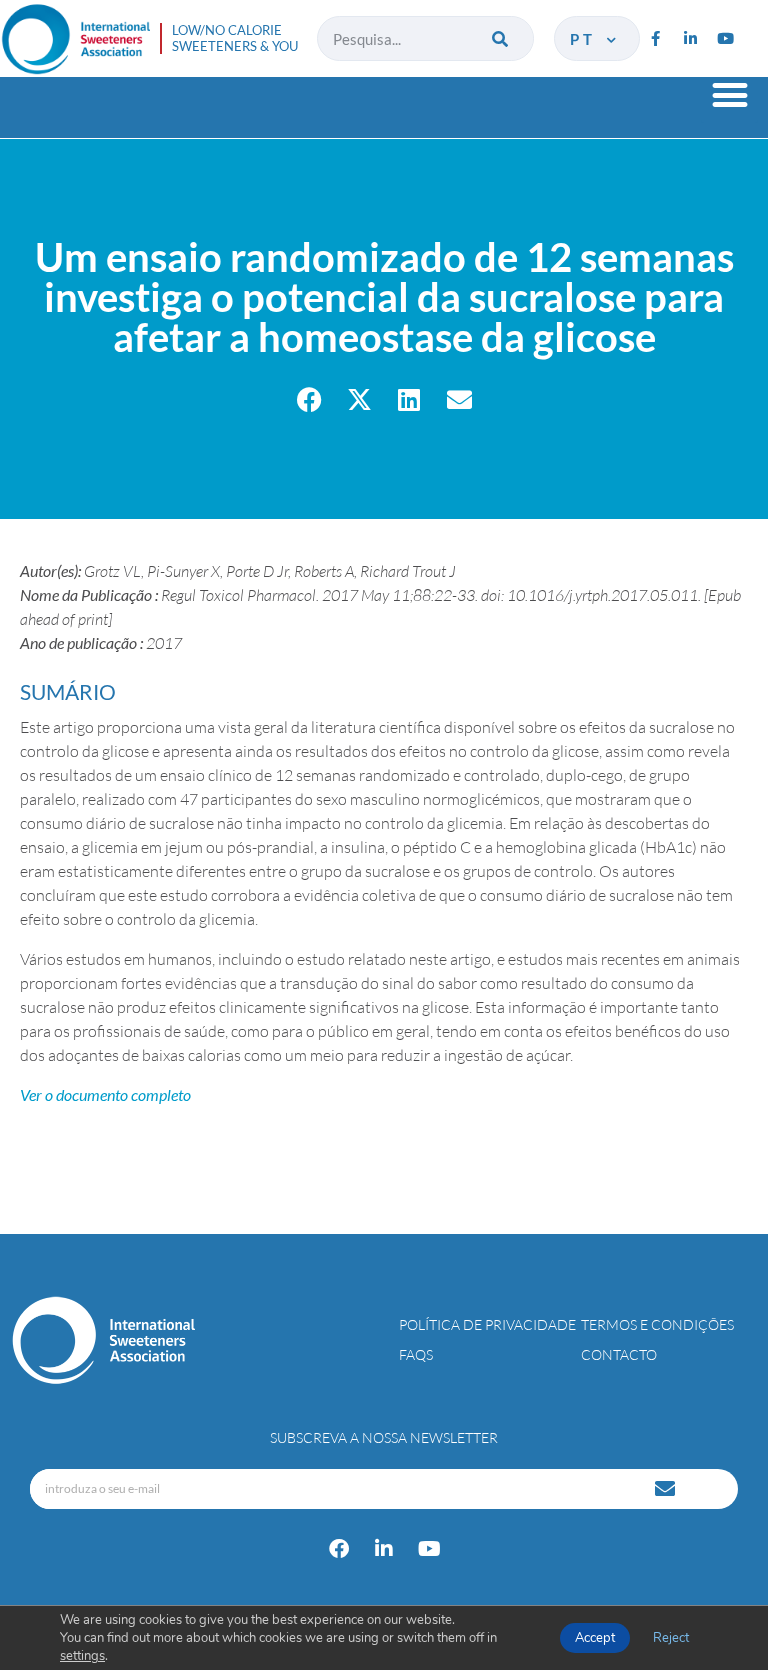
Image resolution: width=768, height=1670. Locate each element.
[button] (729, 94)
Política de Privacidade (487, 1324)
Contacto (619, 1354)
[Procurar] (501, 38)
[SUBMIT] (667, 1489)
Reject (671, 1638)
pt (586, 39)
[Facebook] (339, 1549)
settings (82, 1656)
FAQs (416, 1354)
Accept (595, 1638)
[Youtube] (725, 39)
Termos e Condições (657, 1324)
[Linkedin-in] (690, 39)
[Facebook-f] (655, 39)
